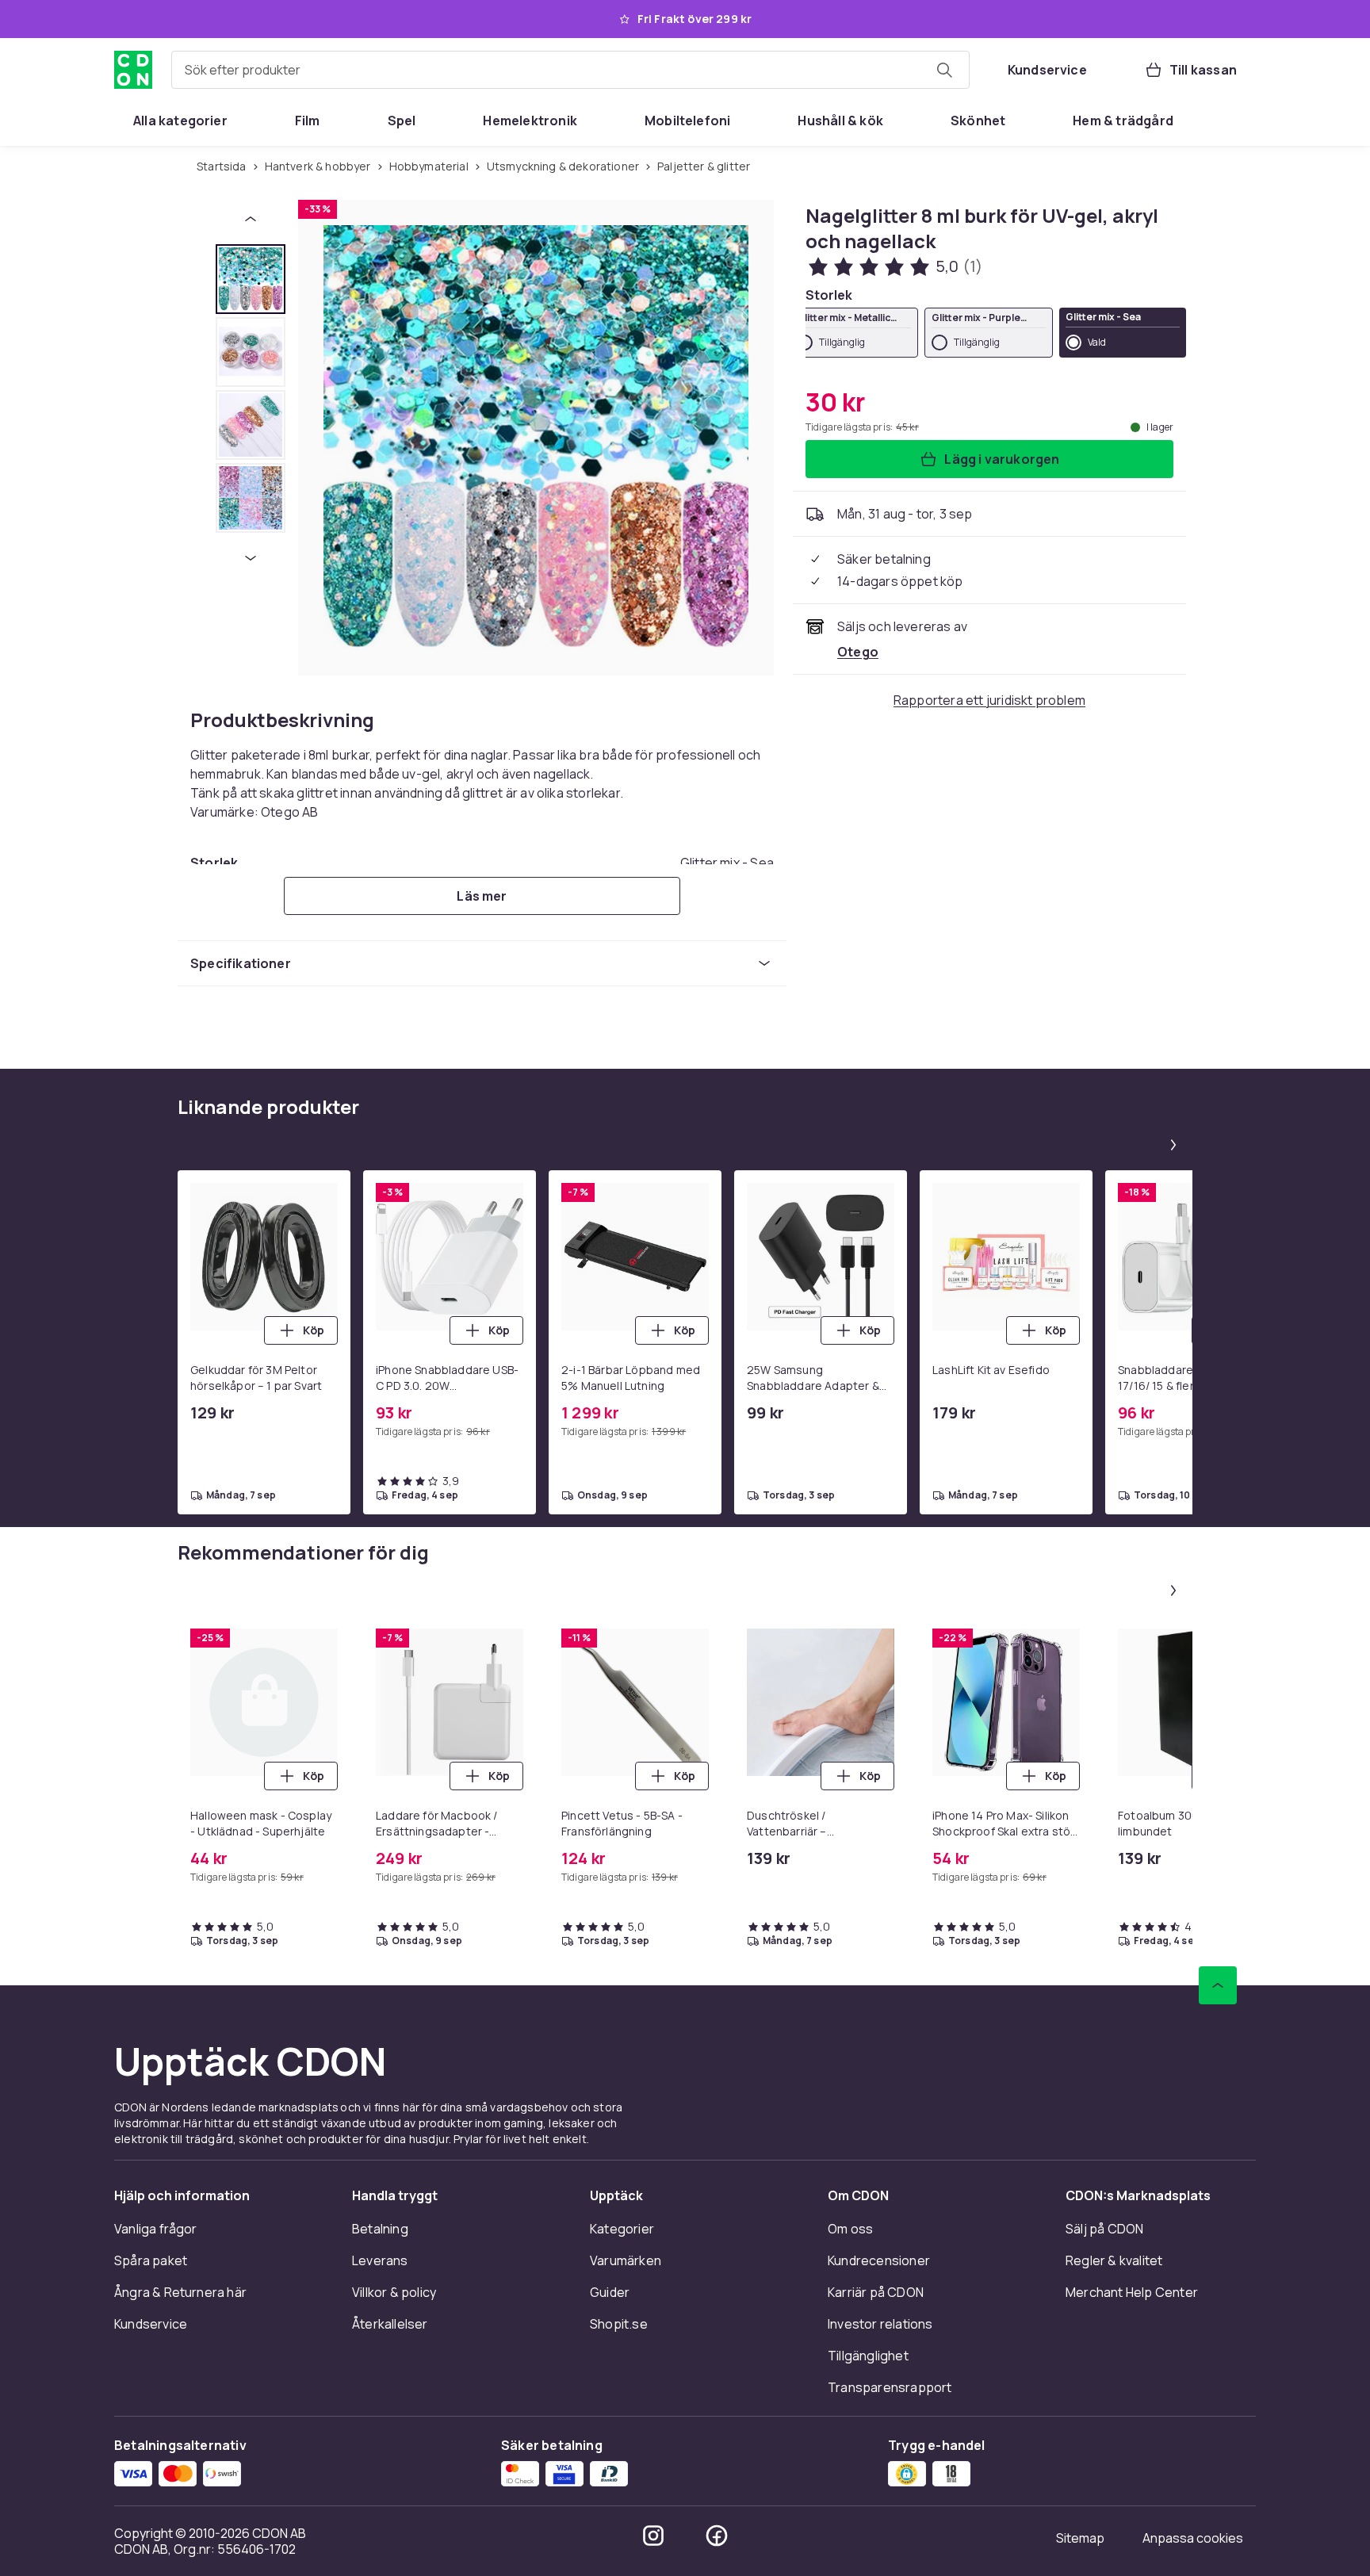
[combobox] (570, 70)
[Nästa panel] (1173, 1145)
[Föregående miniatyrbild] (251, 219)
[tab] (251, 279)
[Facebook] (717, 2536)
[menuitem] (180, 121)
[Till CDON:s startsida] (133, 70)
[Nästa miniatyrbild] (251, 558)
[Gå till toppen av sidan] (1218, 1985)
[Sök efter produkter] (944, 70)
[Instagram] (653, 2536)
